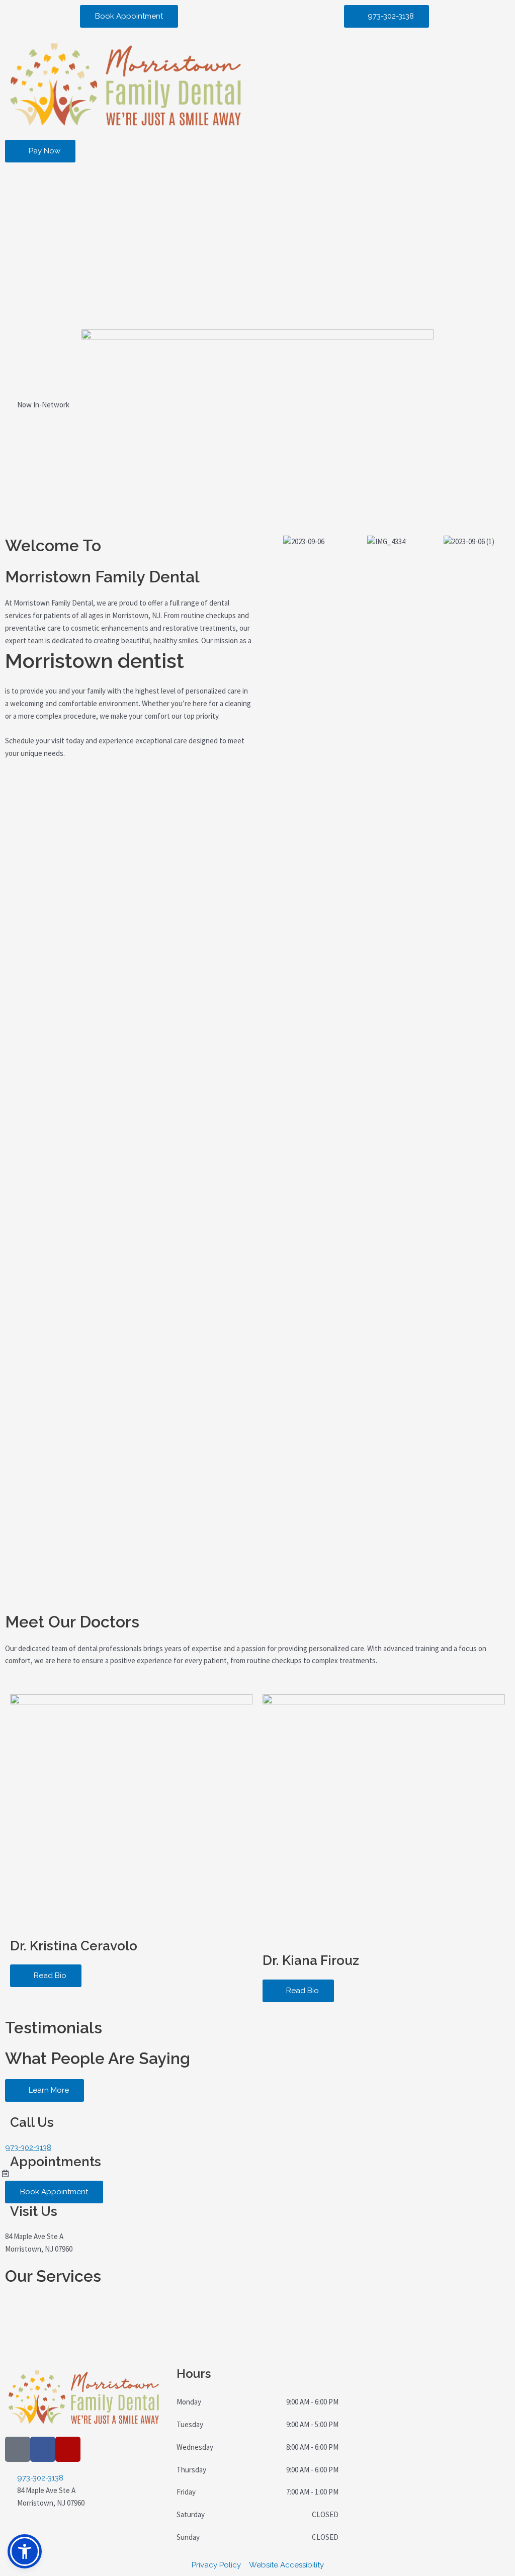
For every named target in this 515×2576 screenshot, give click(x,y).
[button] (25, 2551)
